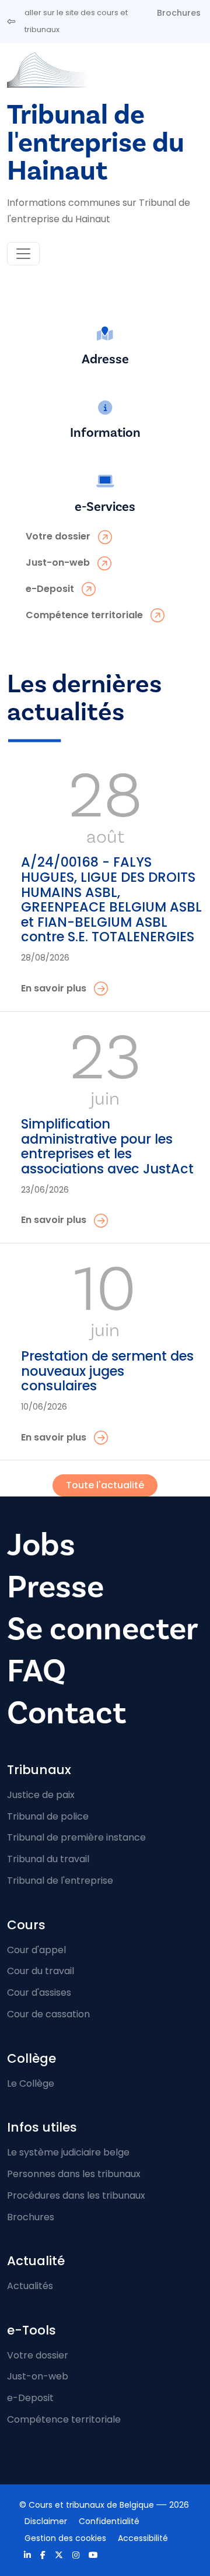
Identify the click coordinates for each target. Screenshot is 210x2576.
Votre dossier (38, 2355)
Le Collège (31, 2083)
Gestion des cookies (65, 2538)
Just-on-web (38, 2376)
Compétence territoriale (64, 2419)
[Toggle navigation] (23, 254)
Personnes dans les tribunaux (74, 2174)
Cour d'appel (36, 1950)
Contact (66, 1713)
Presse (55, 1587)
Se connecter (103, 1629)
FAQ (36, 1671)
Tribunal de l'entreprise (60, 1881)
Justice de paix (41, 1795)
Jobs (41, 1545)
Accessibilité (143, 2538)
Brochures (179, 13)
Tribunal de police (48, 1816)
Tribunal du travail (48, 1859)
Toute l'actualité (105, 1485)
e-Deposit (30, 2398)
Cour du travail (41, 1971)
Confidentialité (109, 2521)
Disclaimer (46, 2521)
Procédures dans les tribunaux (76, 2195)
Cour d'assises (39, 1993)
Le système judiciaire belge (68, 2152)
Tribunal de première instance (76, 1837)
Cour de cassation (48, 2014)
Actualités (30, 2286)
